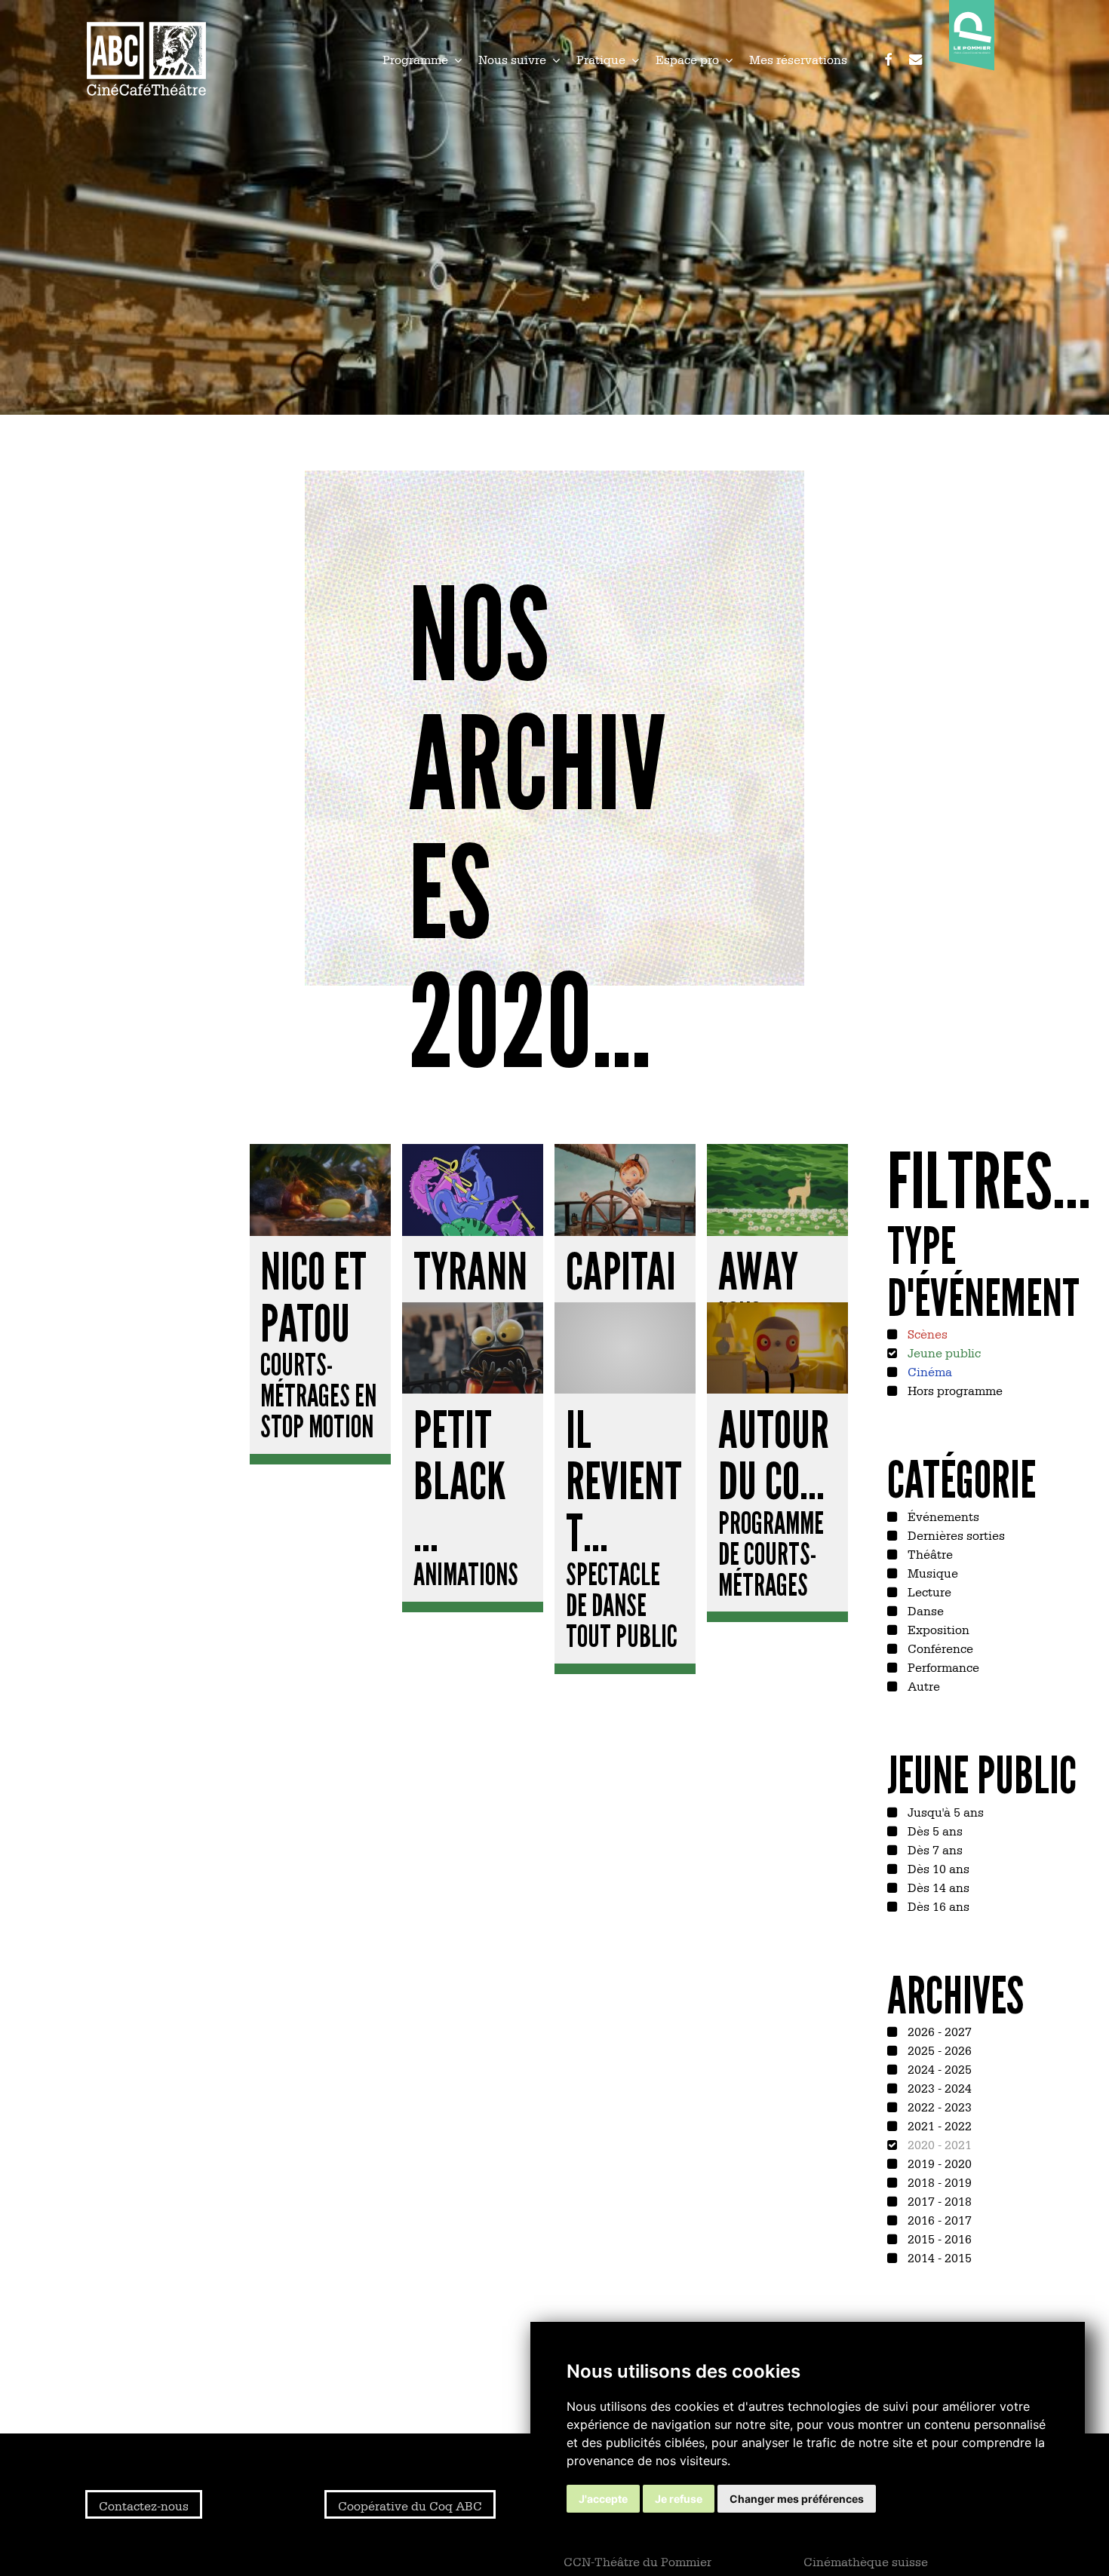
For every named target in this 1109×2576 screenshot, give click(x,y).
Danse (924, 1610)
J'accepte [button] (603, 2499)
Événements (942, 1516)
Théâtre (929, 1553)
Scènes (926, 1333)
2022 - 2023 (938, 2106)
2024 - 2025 (938, 2068)
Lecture (928, 1591)
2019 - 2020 (938, 2163)
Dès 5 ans (934, 1830)
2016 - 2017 (938, 2219)
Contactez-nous (144, 2505)
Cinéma (928, 1371)
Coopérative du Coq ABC (410, 2505)
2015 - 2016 (938, 2238)
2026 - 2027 (938, 2031)
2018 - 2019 (938, 2182)
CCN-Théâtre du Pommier (637, 2561)
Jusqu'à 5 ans (944, 1811)
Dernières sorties (955, 1535)
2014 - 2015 (938, 2257)
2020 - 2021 (938, 2144)
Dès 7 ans (934, 1849)
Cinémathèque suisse (866, 2561)
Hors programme (954, 1390)
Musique (931, 1572)
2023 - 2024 (938, 2087)
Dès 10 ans (937, 1868)
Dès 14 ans (937, 1887)
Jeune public (943, 1352)
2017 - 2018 (938, 2200)
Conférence (939, 1648)
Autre (922, 1685)
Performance (942, 1667)
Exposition (937, 1629)
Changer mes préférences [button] (797, 2499)
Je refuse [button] (679, 2499)
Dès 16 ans (937, 1906)
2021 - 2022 (938, 2125)
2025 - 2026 (938, 2050)
